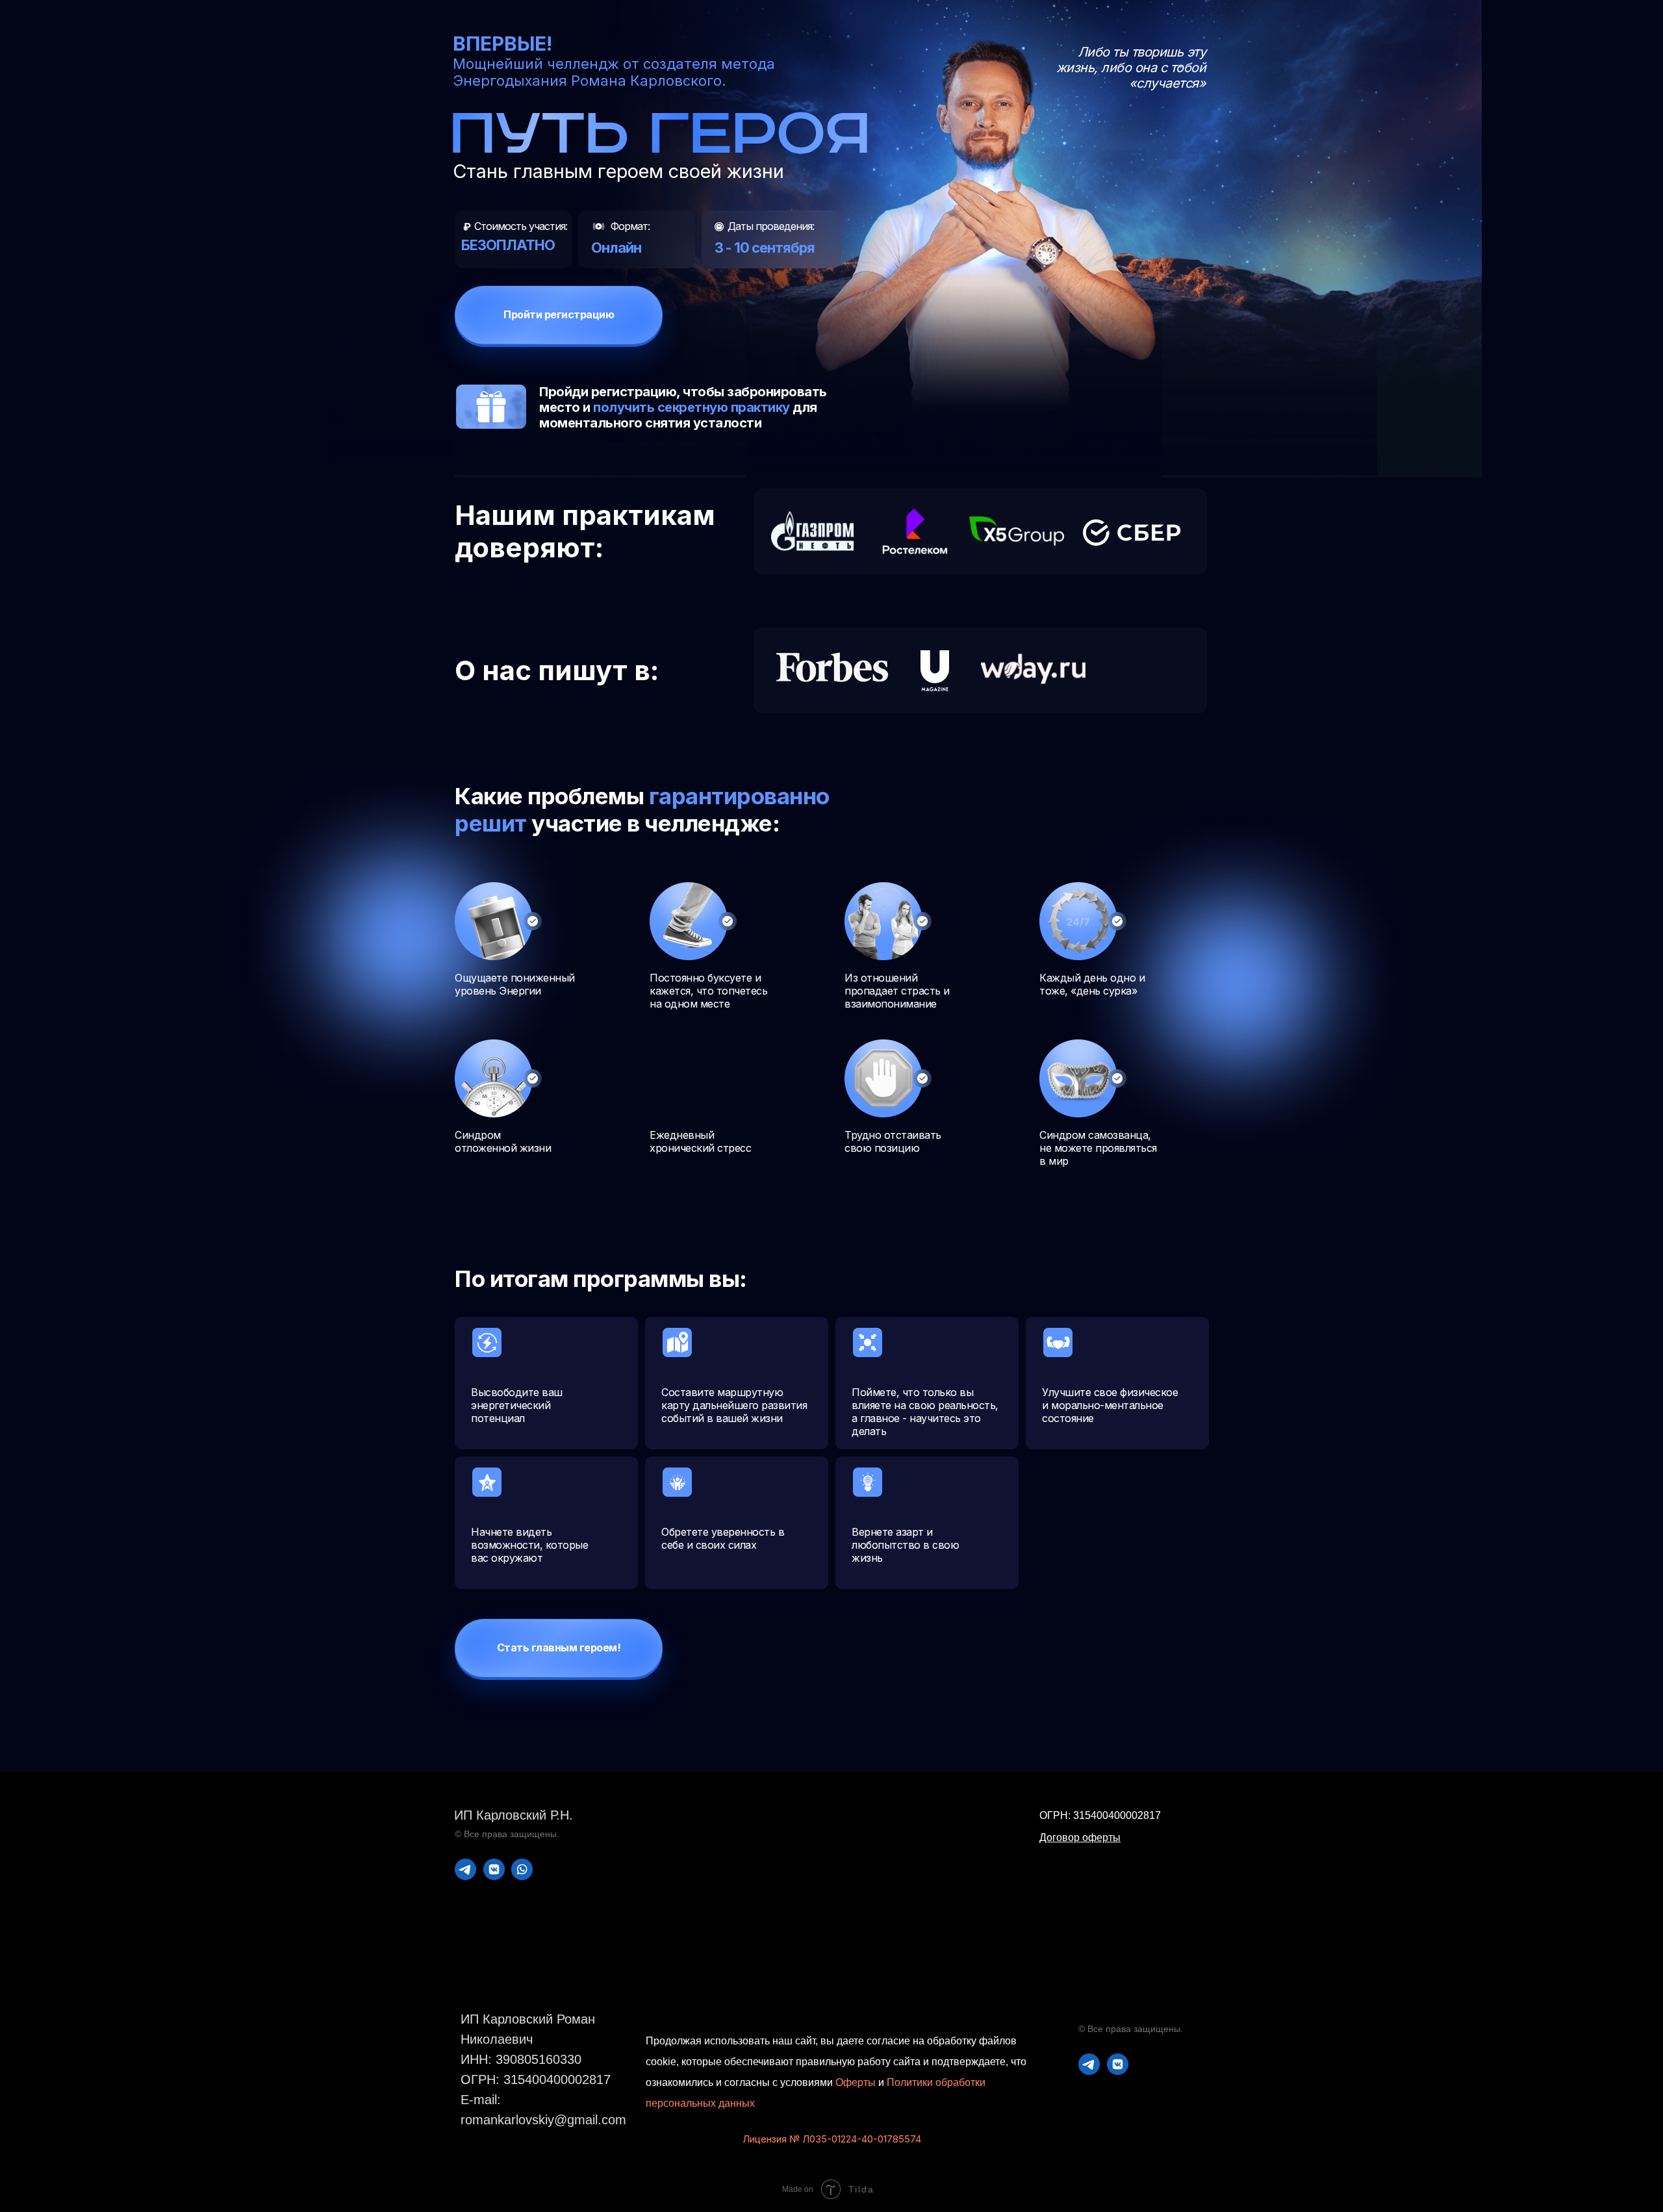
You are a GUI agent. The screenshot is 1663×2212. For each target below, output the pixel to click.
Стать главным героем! (559, 1647)
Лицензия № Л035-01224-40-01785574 (832, 2139)
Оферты (856, 2082)
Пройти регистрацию (559, 314)
